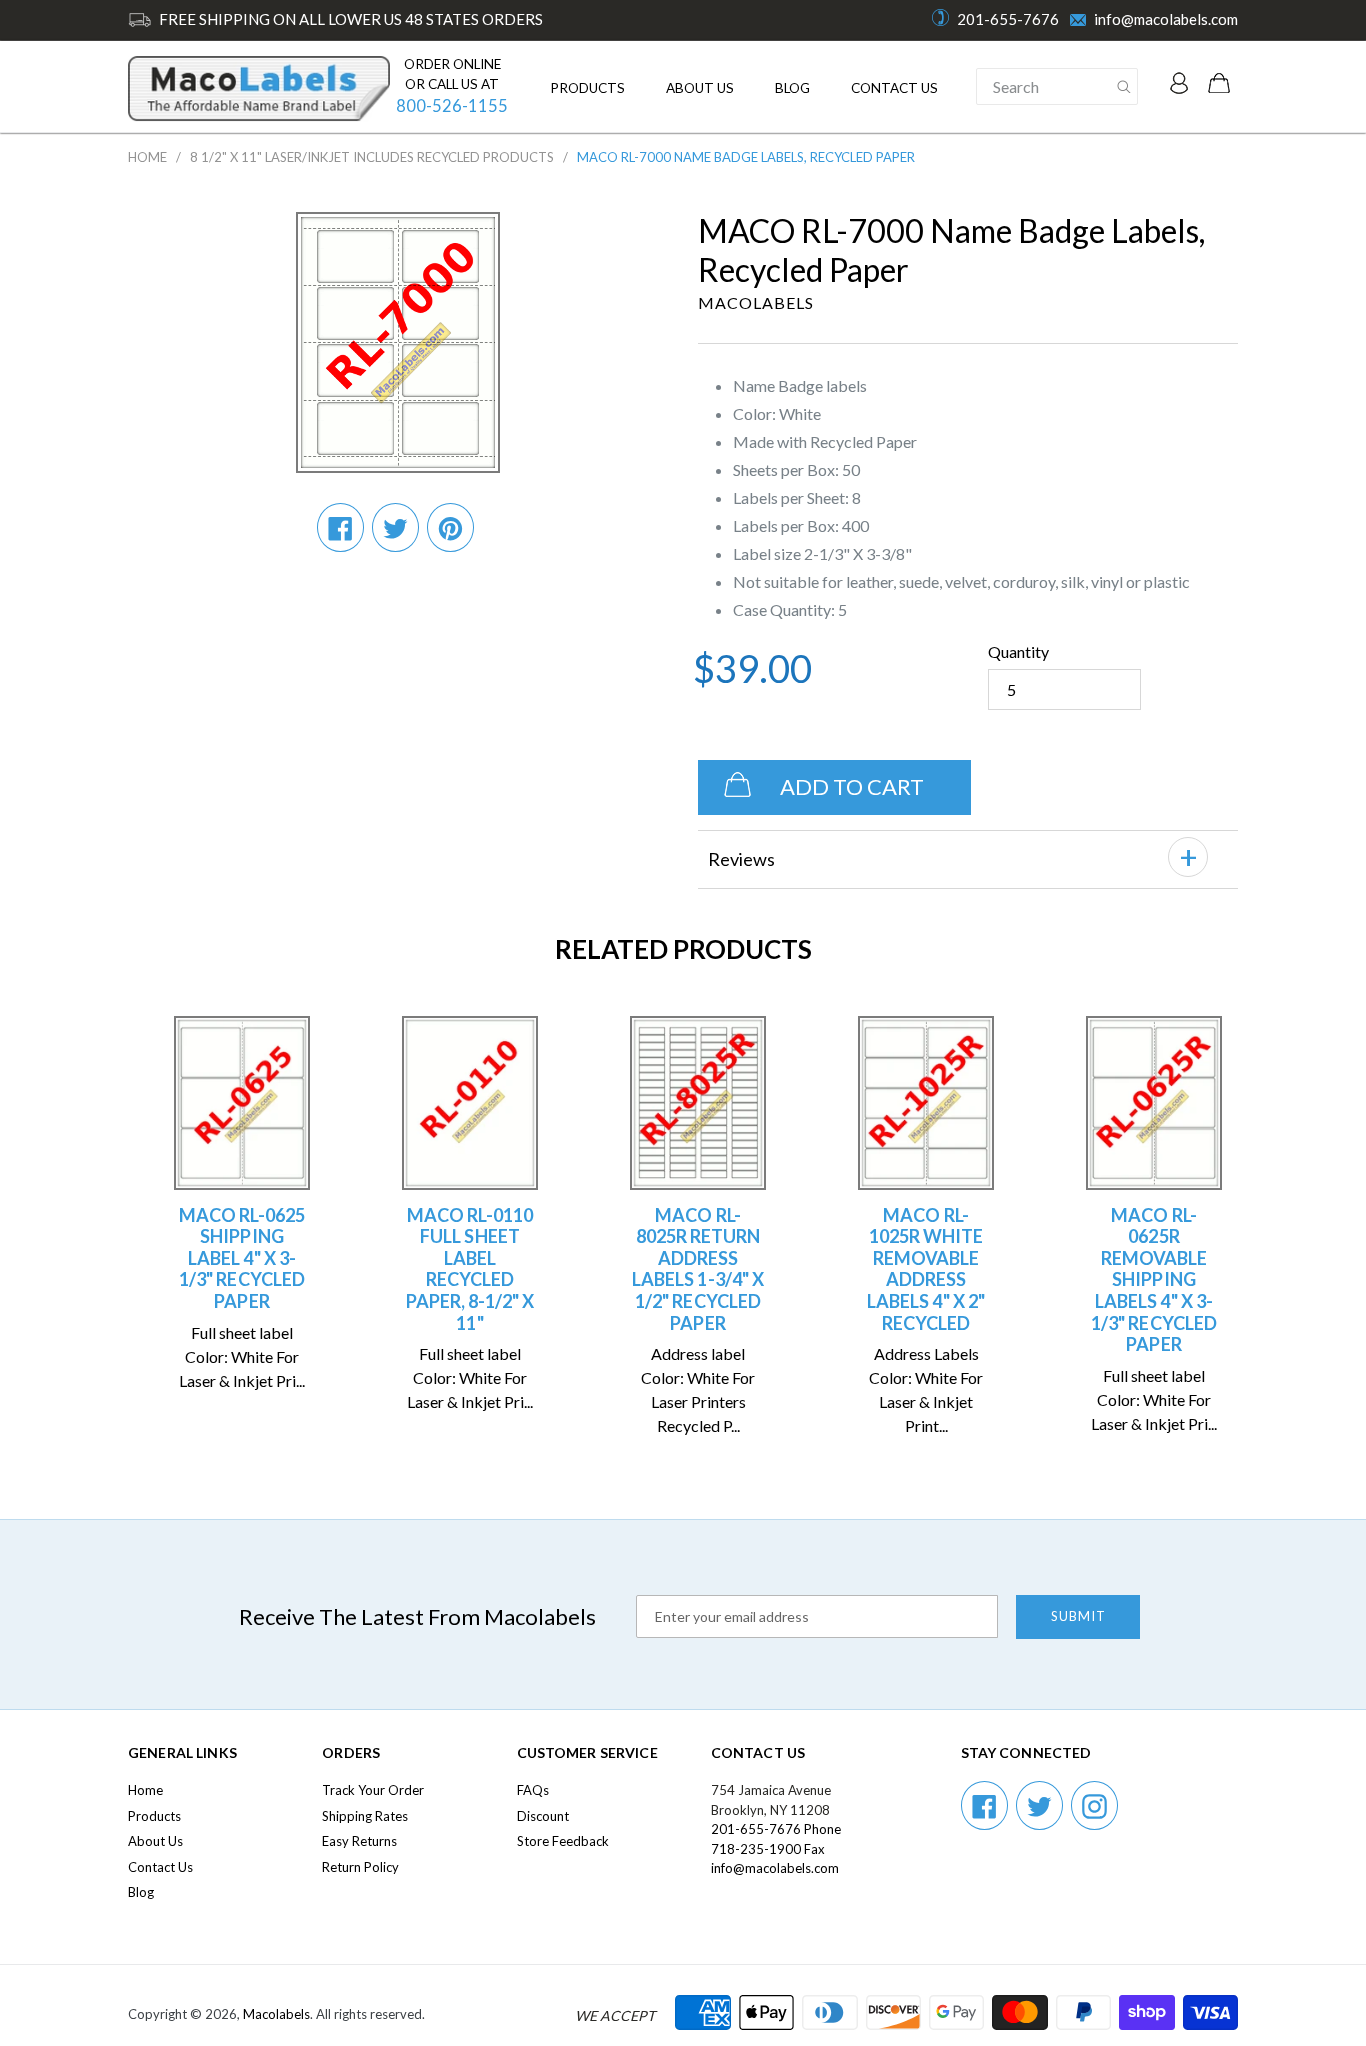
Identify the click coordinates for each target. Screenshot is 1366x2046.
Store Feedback (563, 1841)
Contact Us (894, 88)
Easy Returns (359, 1841)
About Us (700, 88)
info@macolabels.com (1166, 19)
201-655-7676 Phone (776, 1829)
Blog (792, 88)
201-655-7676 (1008, 19)
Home (147, 157)
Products (587, 88)
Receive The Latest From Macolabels (417, 1616)
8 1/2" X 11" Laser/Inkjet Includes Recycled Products (372, 157)
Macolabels (276, 2014)
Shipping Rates (365, 1816)
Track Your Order (373, 1790)
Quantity (1018, 651)
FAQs (533, 1790)
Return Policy (360, 1867)
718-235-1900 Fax (768, 1849)
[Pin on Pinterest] (450, 527)
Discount (543, 1816)
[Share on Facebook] (340, 527)
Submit (1078, 1616)
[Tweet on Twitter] (395, 527)
